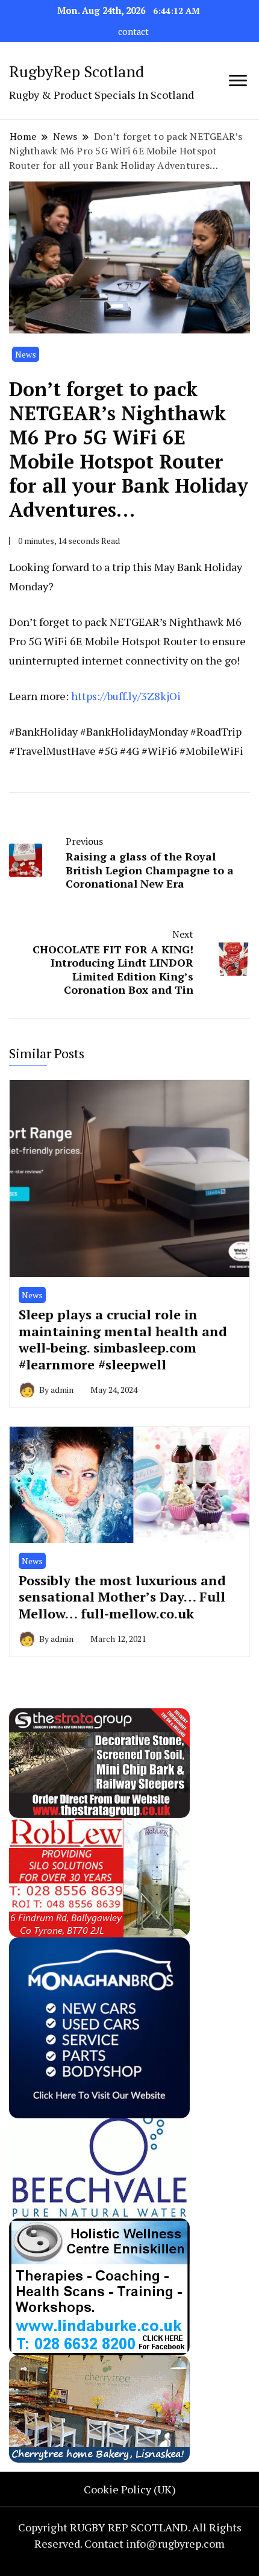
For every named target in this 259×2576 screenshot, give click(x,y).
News (26, 354)
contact (133, 32)
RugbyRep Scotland (76, 71)
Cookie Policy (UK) (130, 2489)
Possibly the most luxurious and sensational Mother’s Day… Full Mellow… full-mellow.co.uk (122, 1597)
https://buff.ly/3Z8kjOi (126, 696)
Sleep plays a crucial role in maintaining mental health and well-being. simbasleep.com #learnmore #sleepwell (123, 1339)
